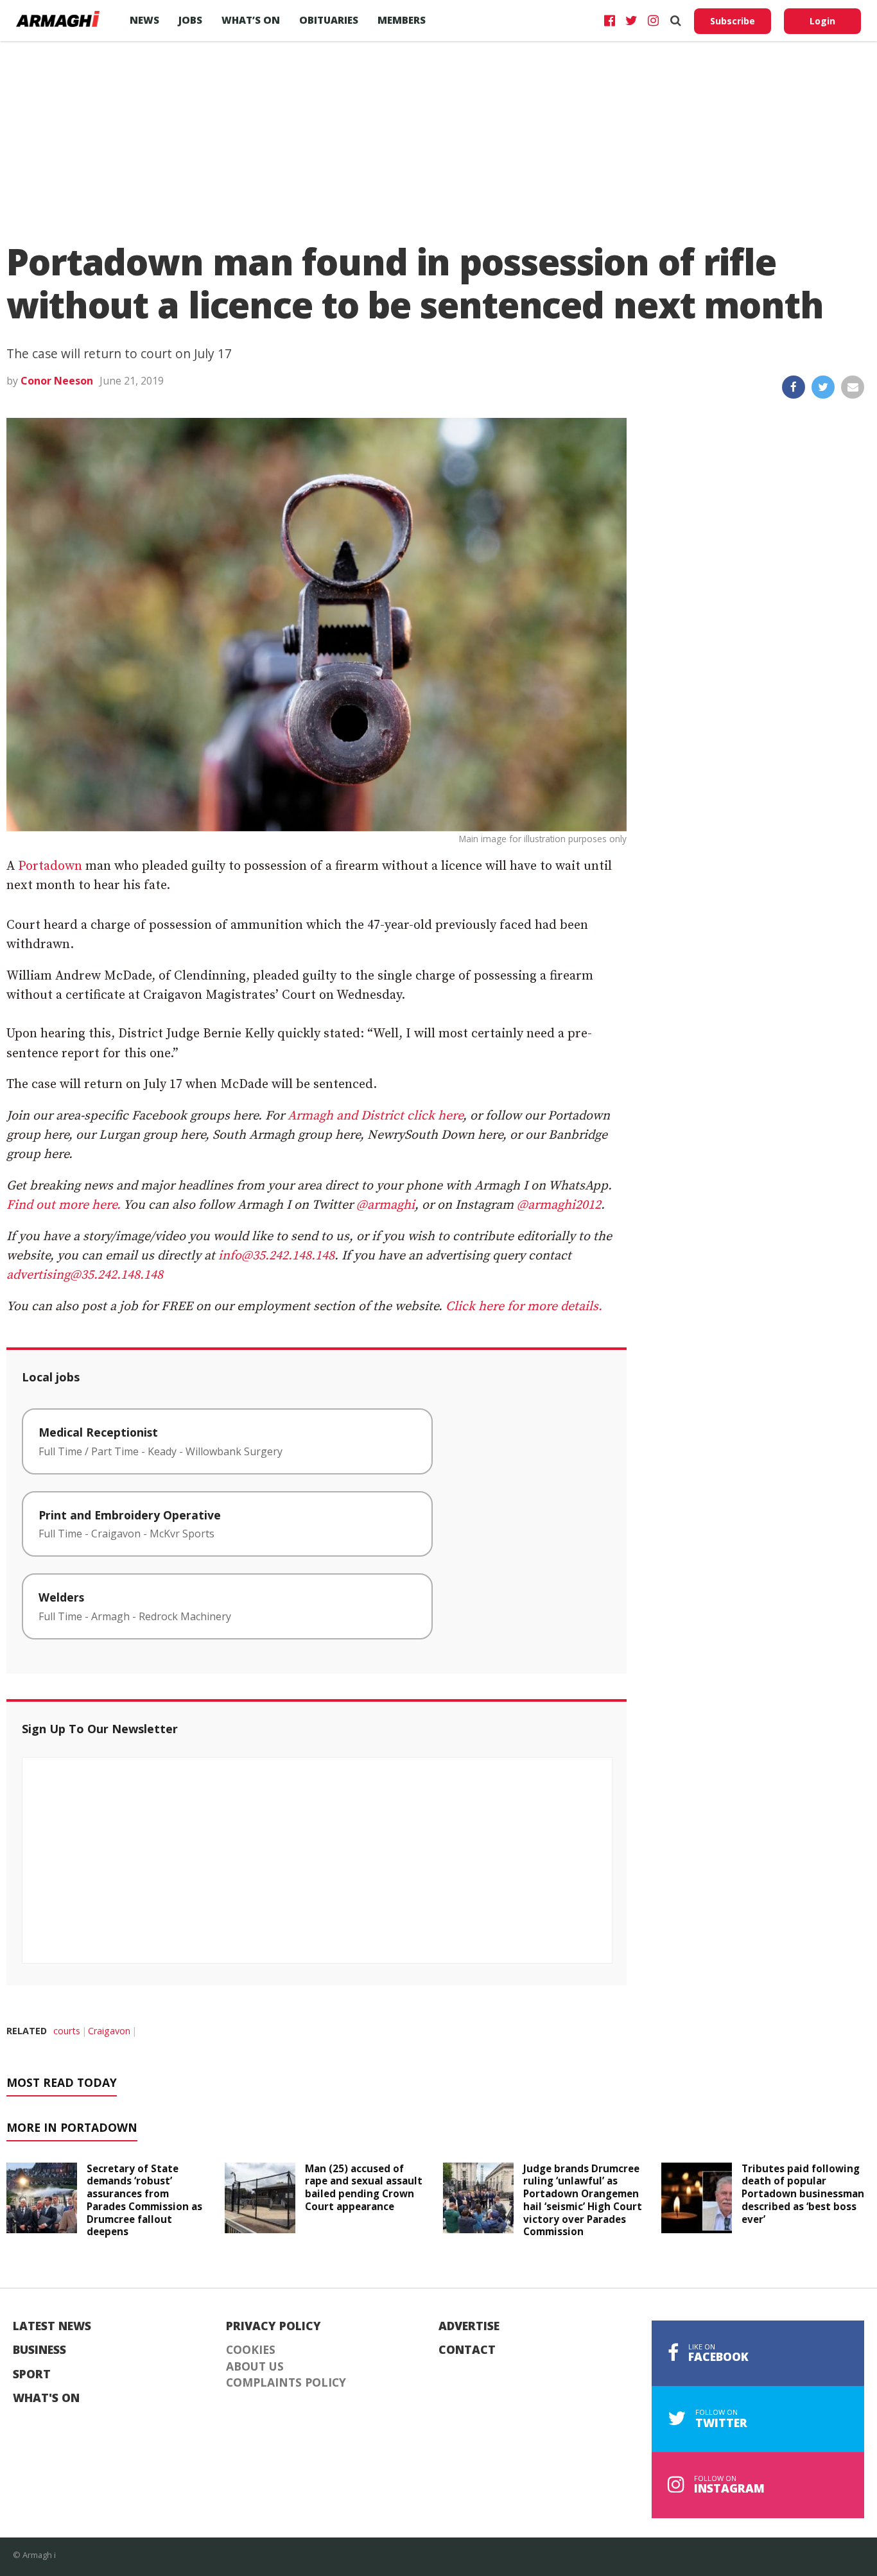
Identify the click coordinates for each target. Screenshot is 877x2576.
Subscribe (733, 21)
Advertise (469, 2326)
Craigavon (109, 2031)
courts (67, 2031)
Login (822, 21)
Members (402, 20)
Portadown (50, 866)
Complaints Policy (286, 2383)
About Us (255, 2367)
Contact (467, 2350)
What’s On (251, 20)
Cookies (251, 2350)
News (144, 20)
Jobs (190, 20)
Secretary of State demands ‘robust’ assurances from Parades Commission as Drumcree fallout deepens (144, 2200)
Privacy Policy (274, 2326)
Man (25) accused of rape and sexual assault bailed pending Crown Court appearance (364, 2187)
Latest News (52, 2326)
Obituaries (329, 20)
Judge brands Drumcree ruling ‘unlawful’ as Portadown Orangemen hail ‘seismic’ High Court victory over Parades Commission (583, 2200)
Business (39, 2350)
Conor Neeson (57, 381)
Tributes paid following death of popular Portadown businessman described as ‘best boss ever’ (803, 2194)
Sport (32, 2374)
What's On (46, 2398)
